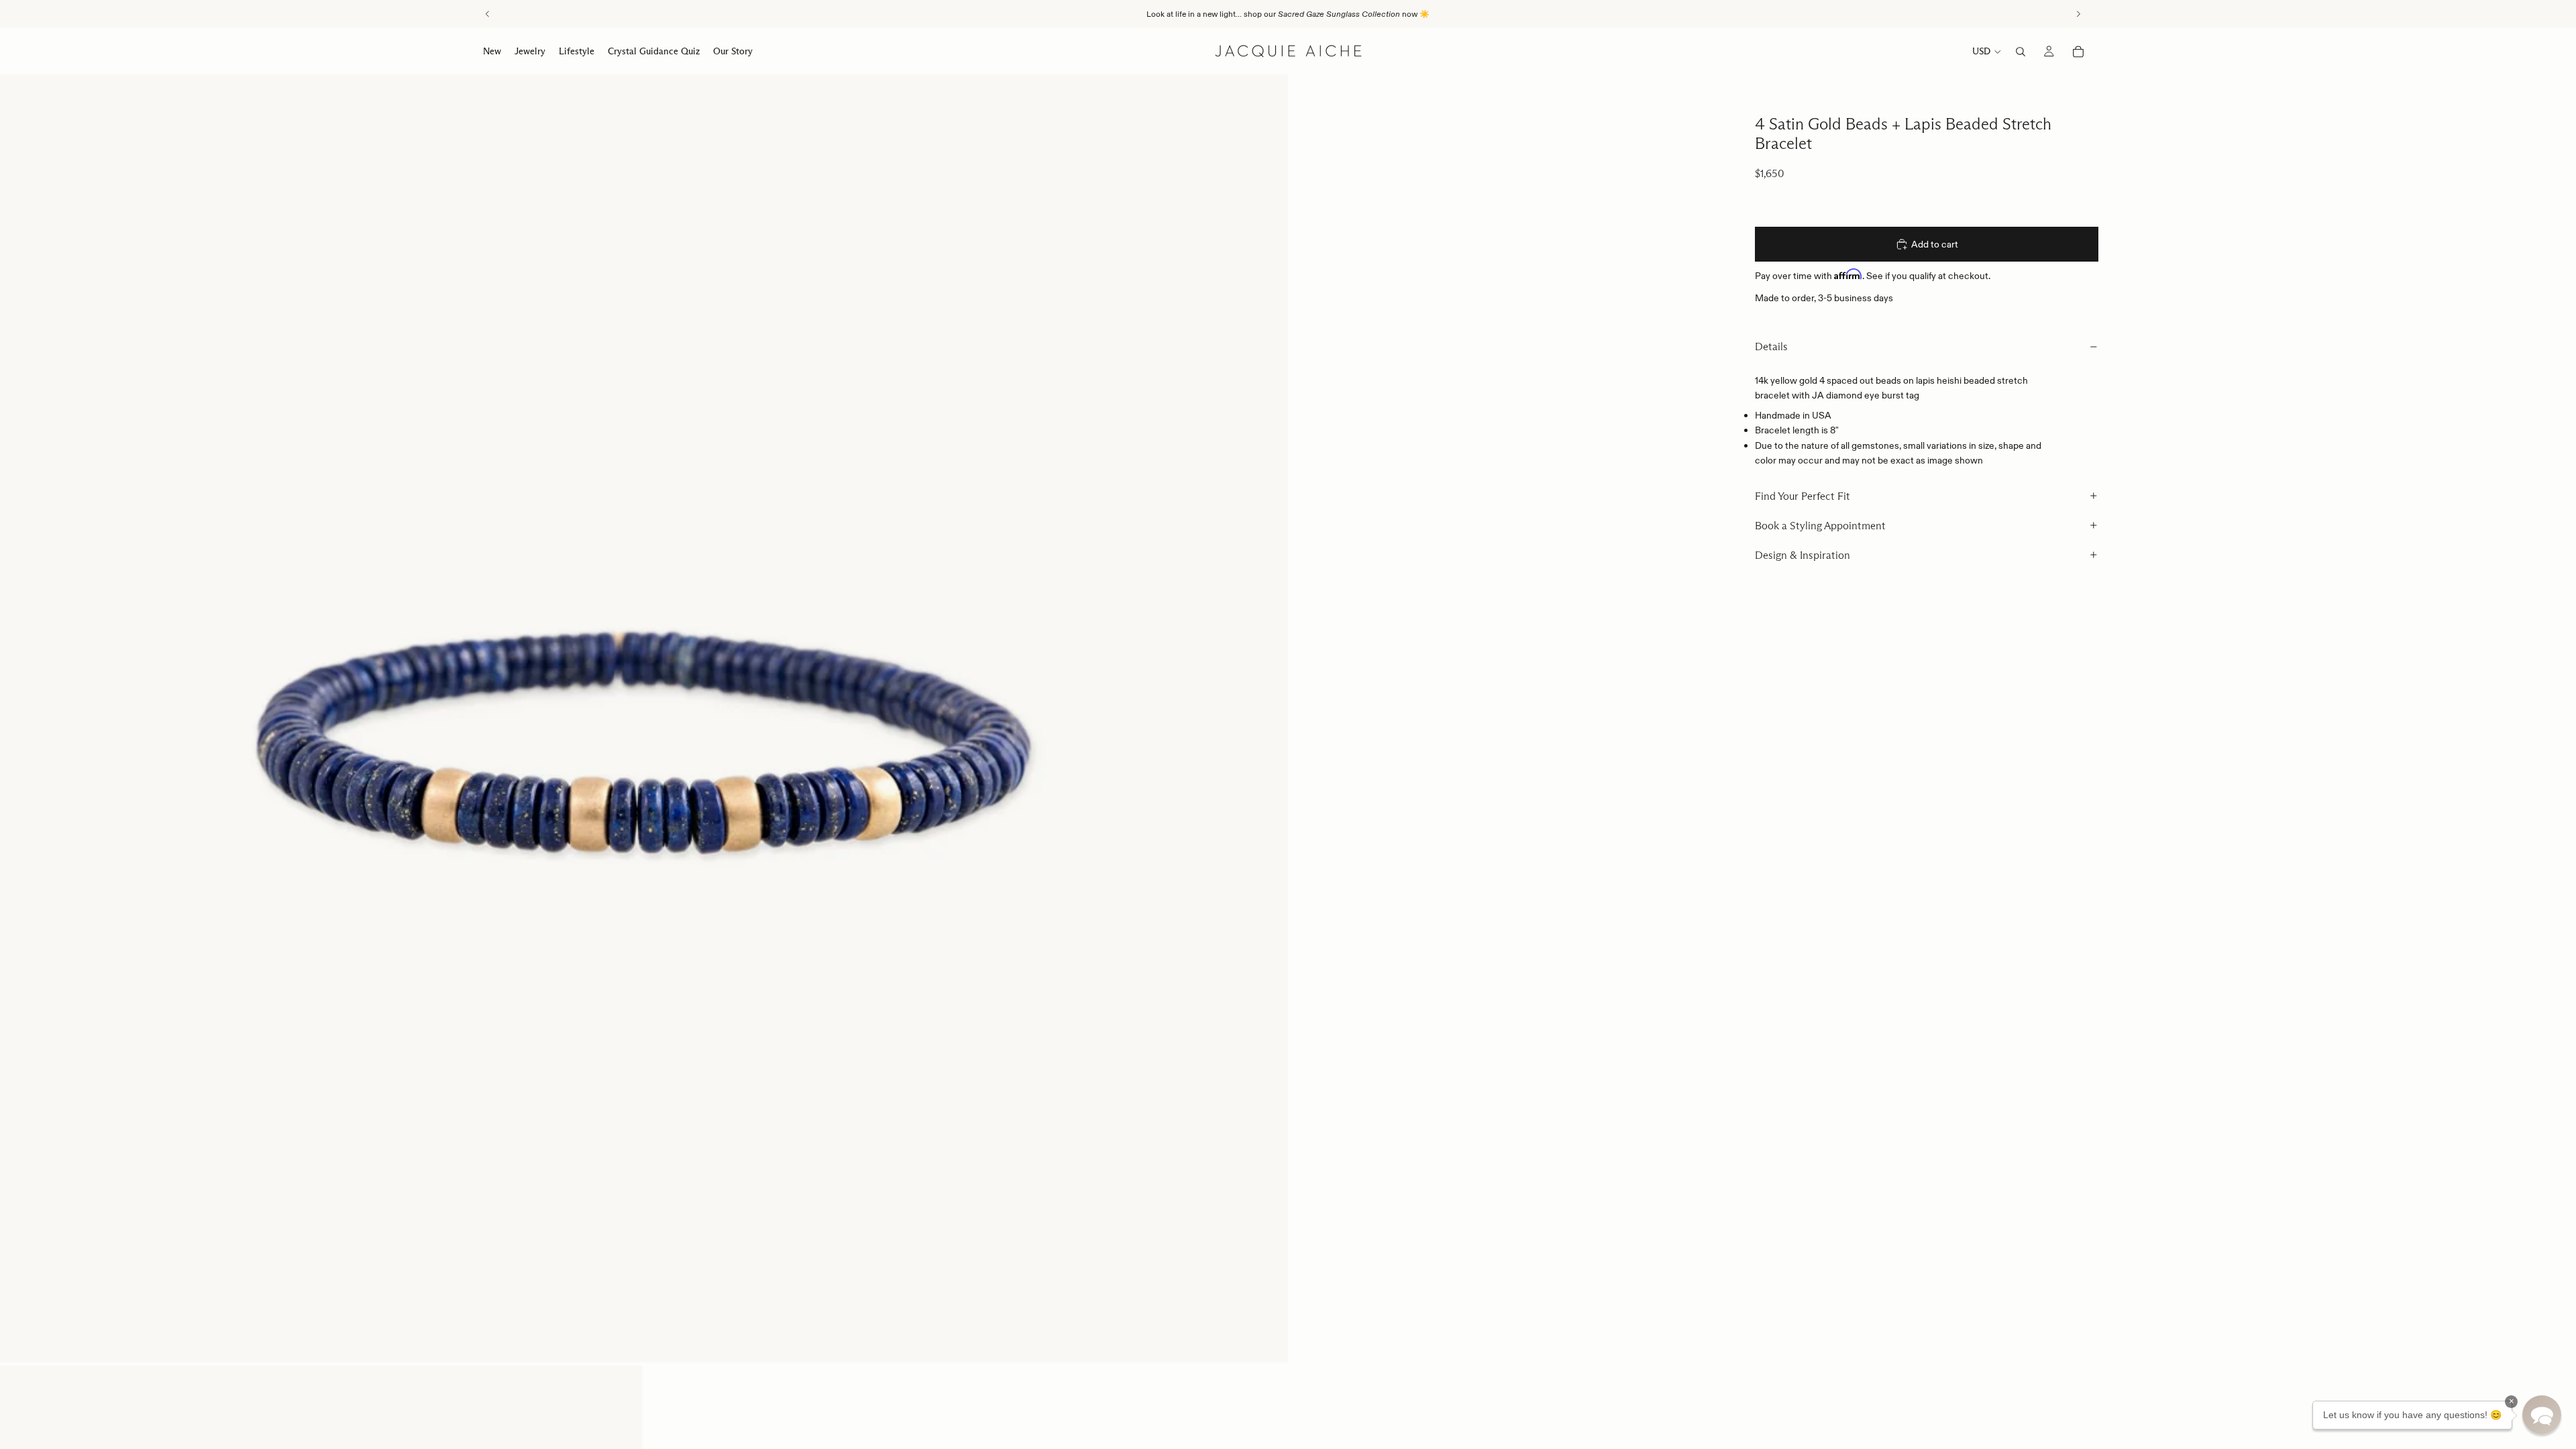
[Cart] (2078, 52)
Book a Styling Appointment (1820, 526)
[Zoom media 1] (644, 718)
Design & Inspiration (1803, 555)
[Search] (2021, 52)
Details (1771, 346)
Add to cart (1935, 244)
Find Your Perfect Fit (1803, 496)
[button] (2542, 1415)
